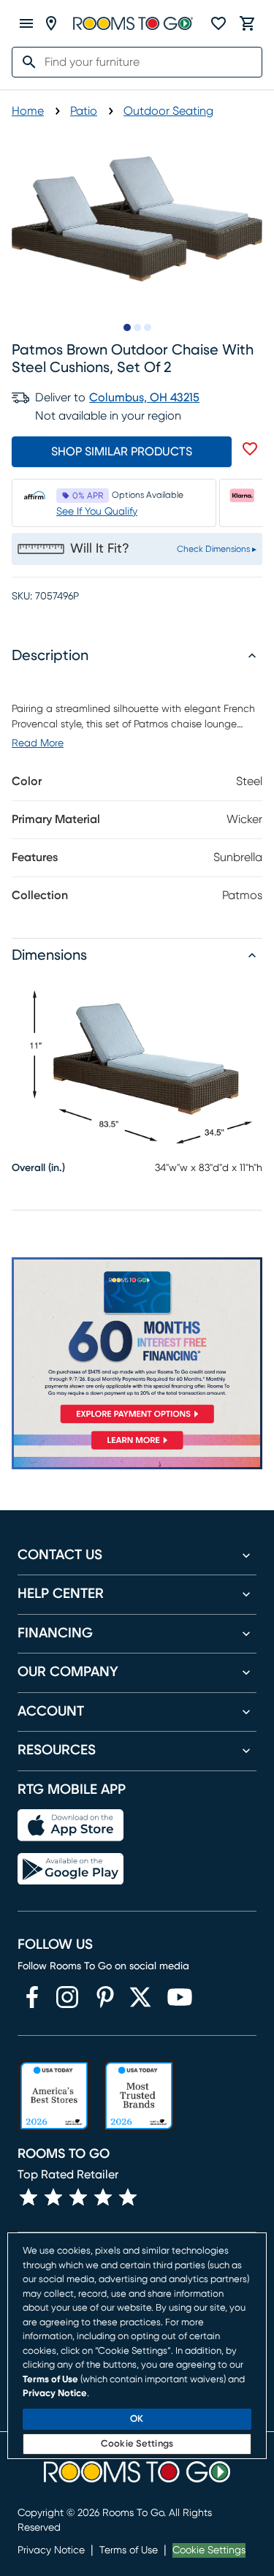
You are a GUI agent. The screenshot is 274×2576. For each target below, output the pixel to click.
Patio (84, 111)
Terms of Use (129, 2550)
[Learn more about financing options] (137, 1449)
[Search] (25, 62)
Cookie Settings (209, 2550)
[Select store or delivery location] (51, 23)
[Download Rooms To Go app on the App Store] (71, 1825)
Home (28, 111)
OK (137, 2419)
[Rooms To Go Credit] (137, 1343)
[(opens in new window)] (32, 1997)
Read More (38, 743)
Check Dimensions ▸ (217, 549)
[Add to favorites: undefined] (250, 449)
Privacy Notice (51, 2550)
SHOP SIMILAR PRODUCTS (122, 452)
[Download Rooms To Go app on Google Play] (71, 1869)
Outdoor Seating (168, 111)
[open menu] (26, 23)
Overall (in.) (38, 1168)
